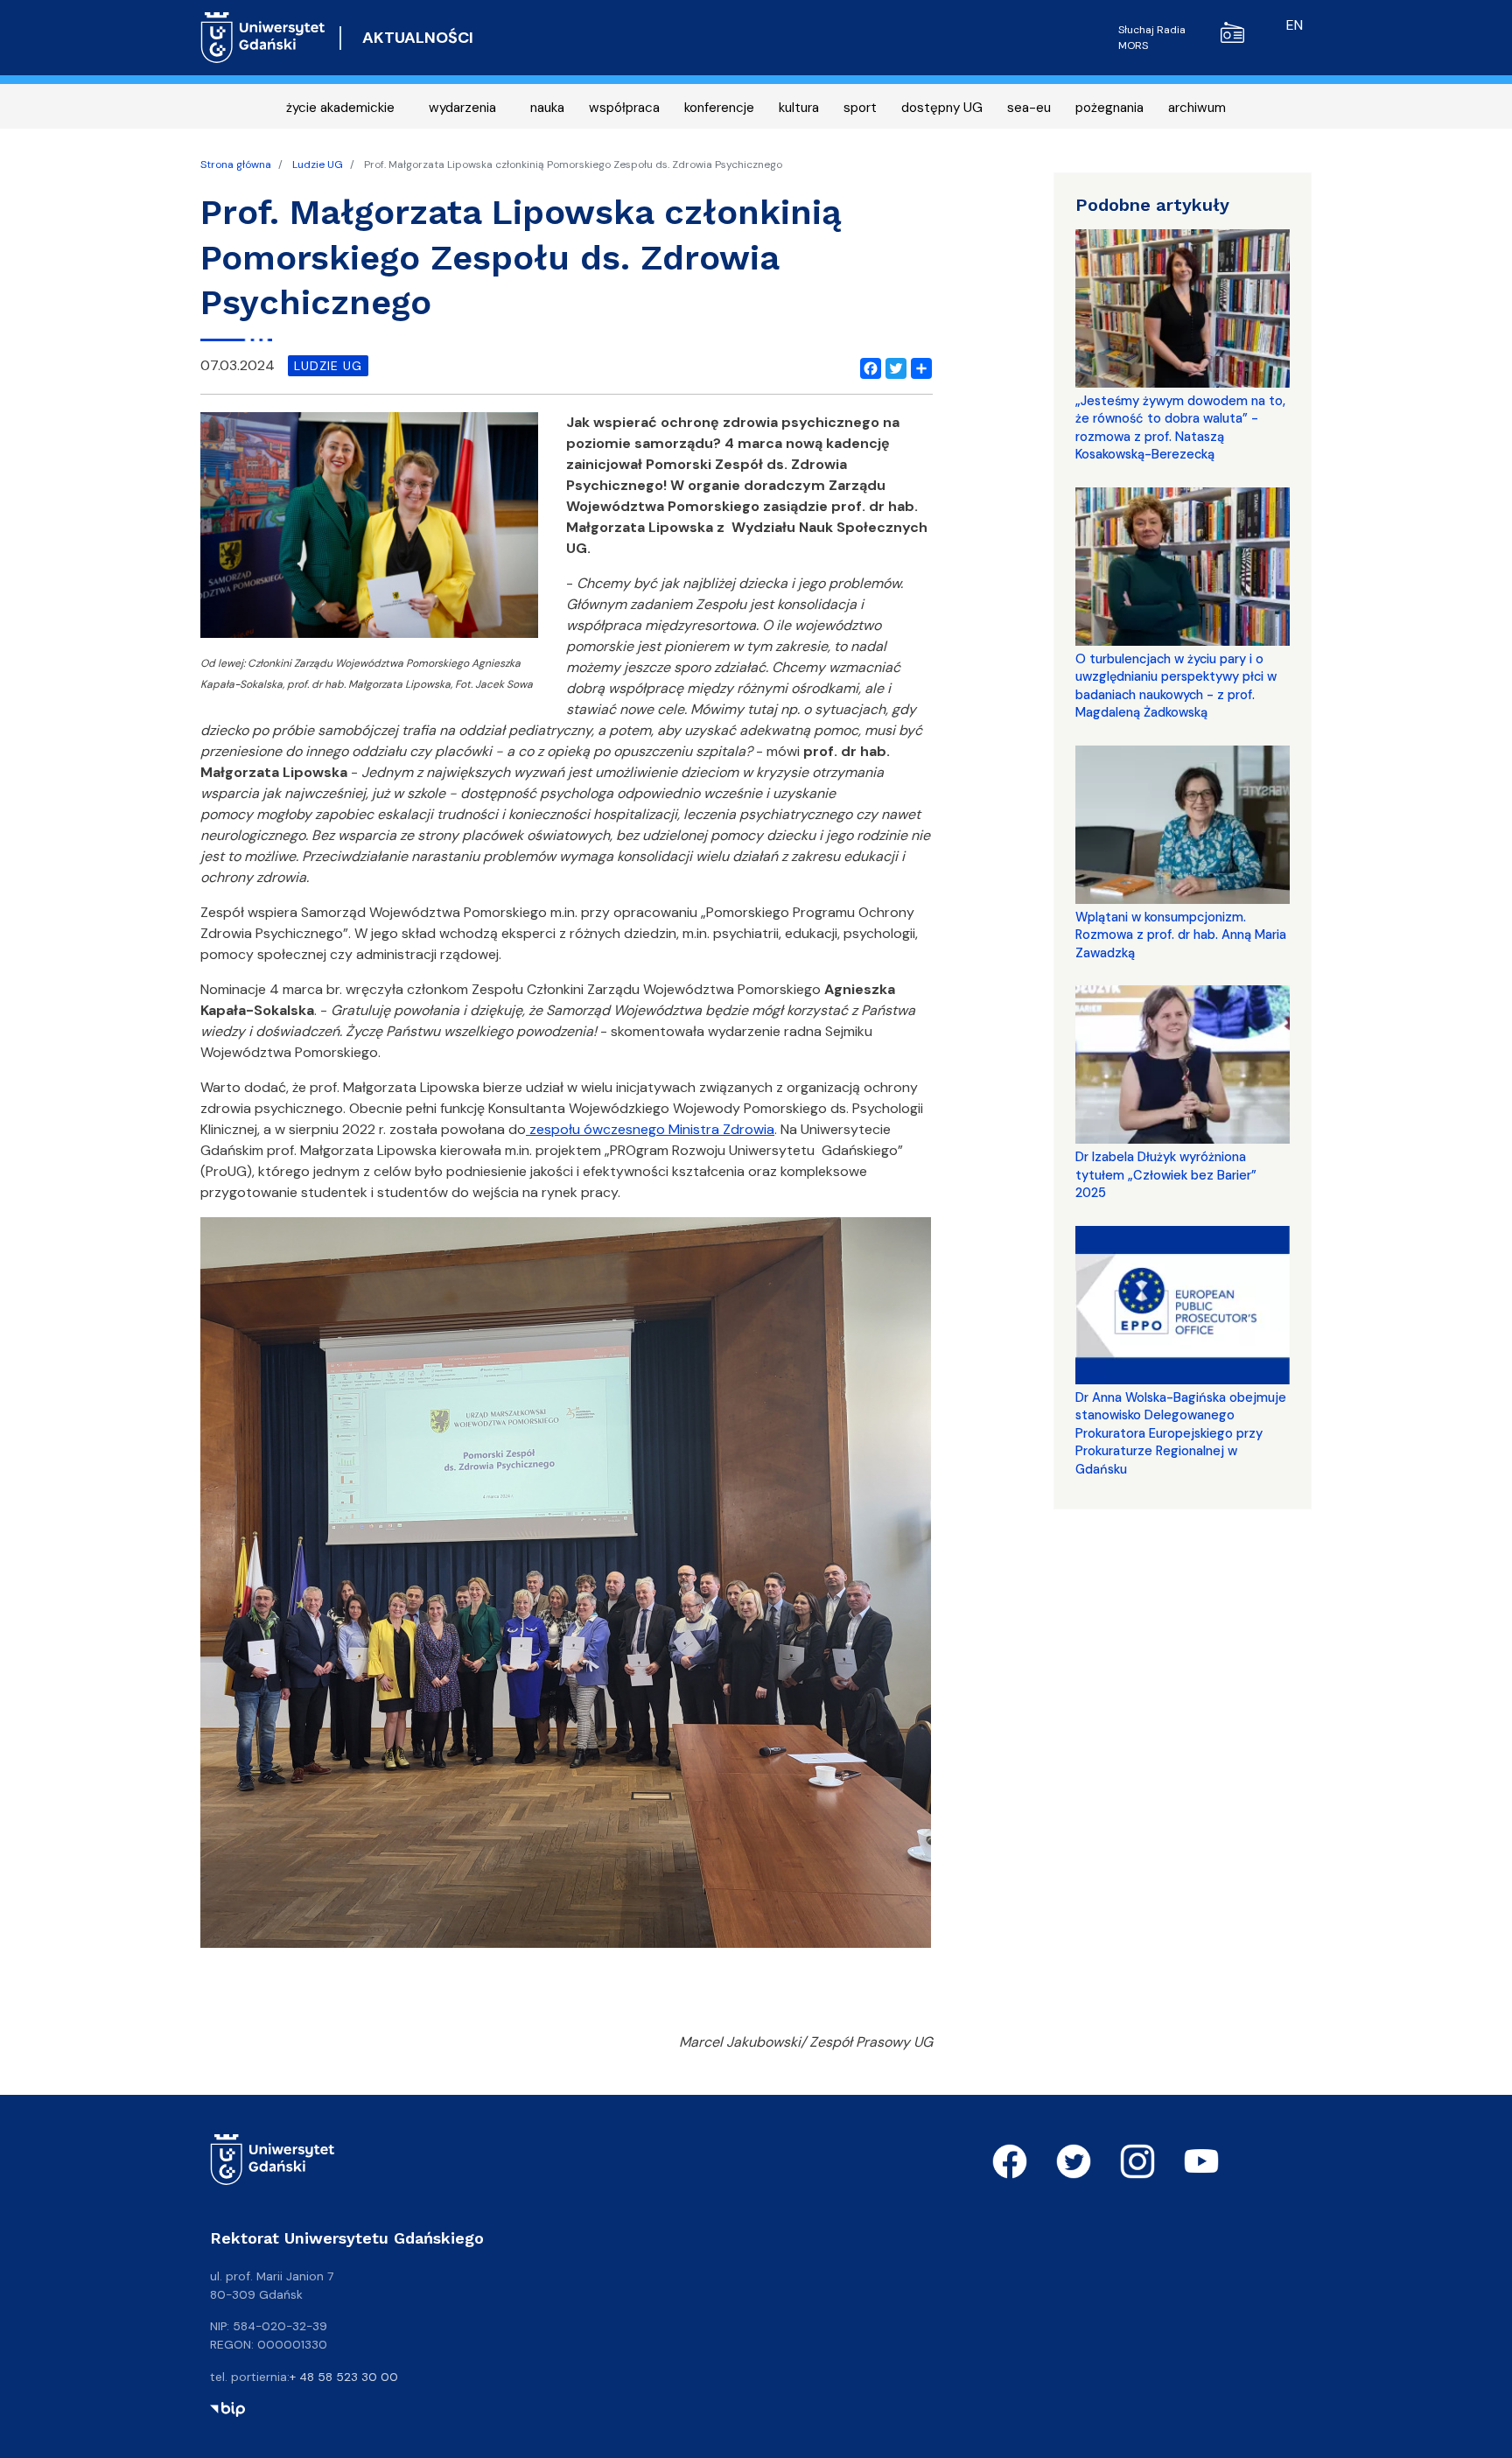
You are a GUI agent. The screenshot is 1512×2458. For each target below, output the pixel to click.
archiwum (1197, 108)
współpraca (624, 108)
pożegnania (1109, 108)
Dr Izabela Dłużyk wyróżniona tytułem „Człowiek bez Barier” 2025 (1166, 1175)
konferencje (719, 108)
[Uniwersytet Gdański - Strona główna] (263, 38)
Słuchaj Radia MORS (1152, 38)
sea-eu (1029, 108)
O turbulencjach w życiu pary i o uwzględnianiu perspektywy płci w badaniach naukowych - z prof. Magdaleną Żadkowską (1176, 686)
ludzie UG (328, 366)
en (1295, 25)
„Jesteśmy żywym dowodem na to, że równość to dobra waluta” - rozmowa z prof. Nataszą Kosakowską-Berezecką (1180, 427)
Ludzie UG (318, 165)
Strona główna (236, 165)
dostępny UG (942, 108)
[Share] (918, 366)
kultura (799, 108)
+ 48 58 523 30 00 (344, 2377)
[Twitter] (892, 366)
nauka (547, 108)
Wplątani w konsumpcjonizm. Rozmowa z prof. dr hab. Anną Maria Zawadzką (1181, 935)
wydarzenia (462, 108)
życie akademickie (340, 108)
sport (860, 108)
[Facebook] (867, 366)
